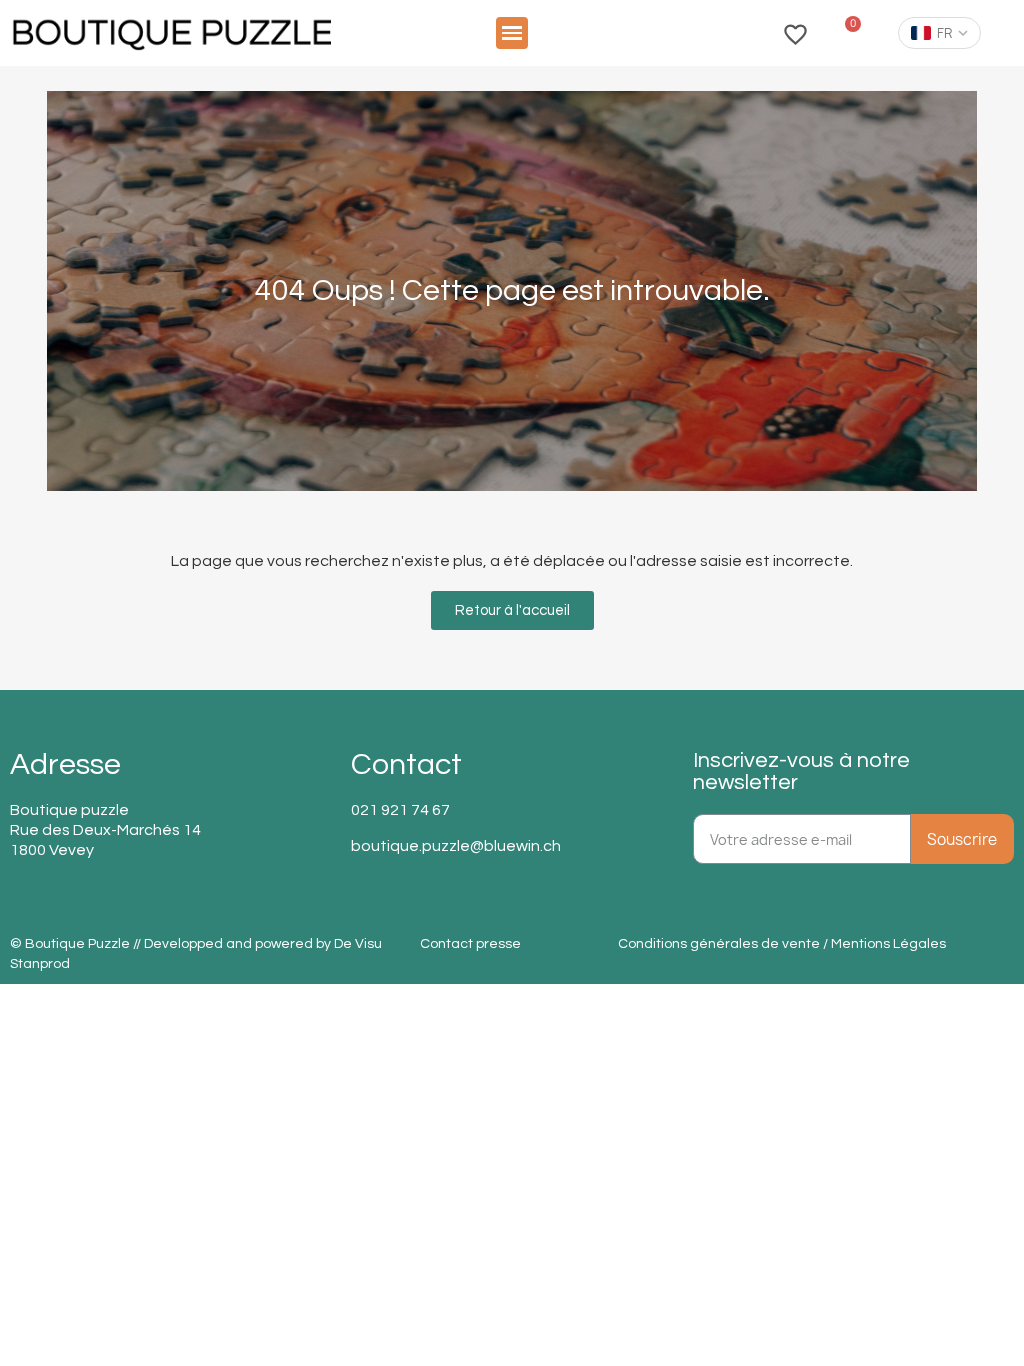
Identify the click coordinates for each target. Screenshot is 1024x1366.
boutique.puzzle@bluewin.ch (456, 846)
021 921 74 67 (400, 810)
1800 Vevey (52, 850)
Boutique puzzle (69, 810)
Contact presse (470, 944)
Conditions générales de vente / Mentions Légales (782, 944)
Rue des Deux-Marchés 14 (105, 830)
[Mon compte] (750, 33)
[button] (512, 33)
